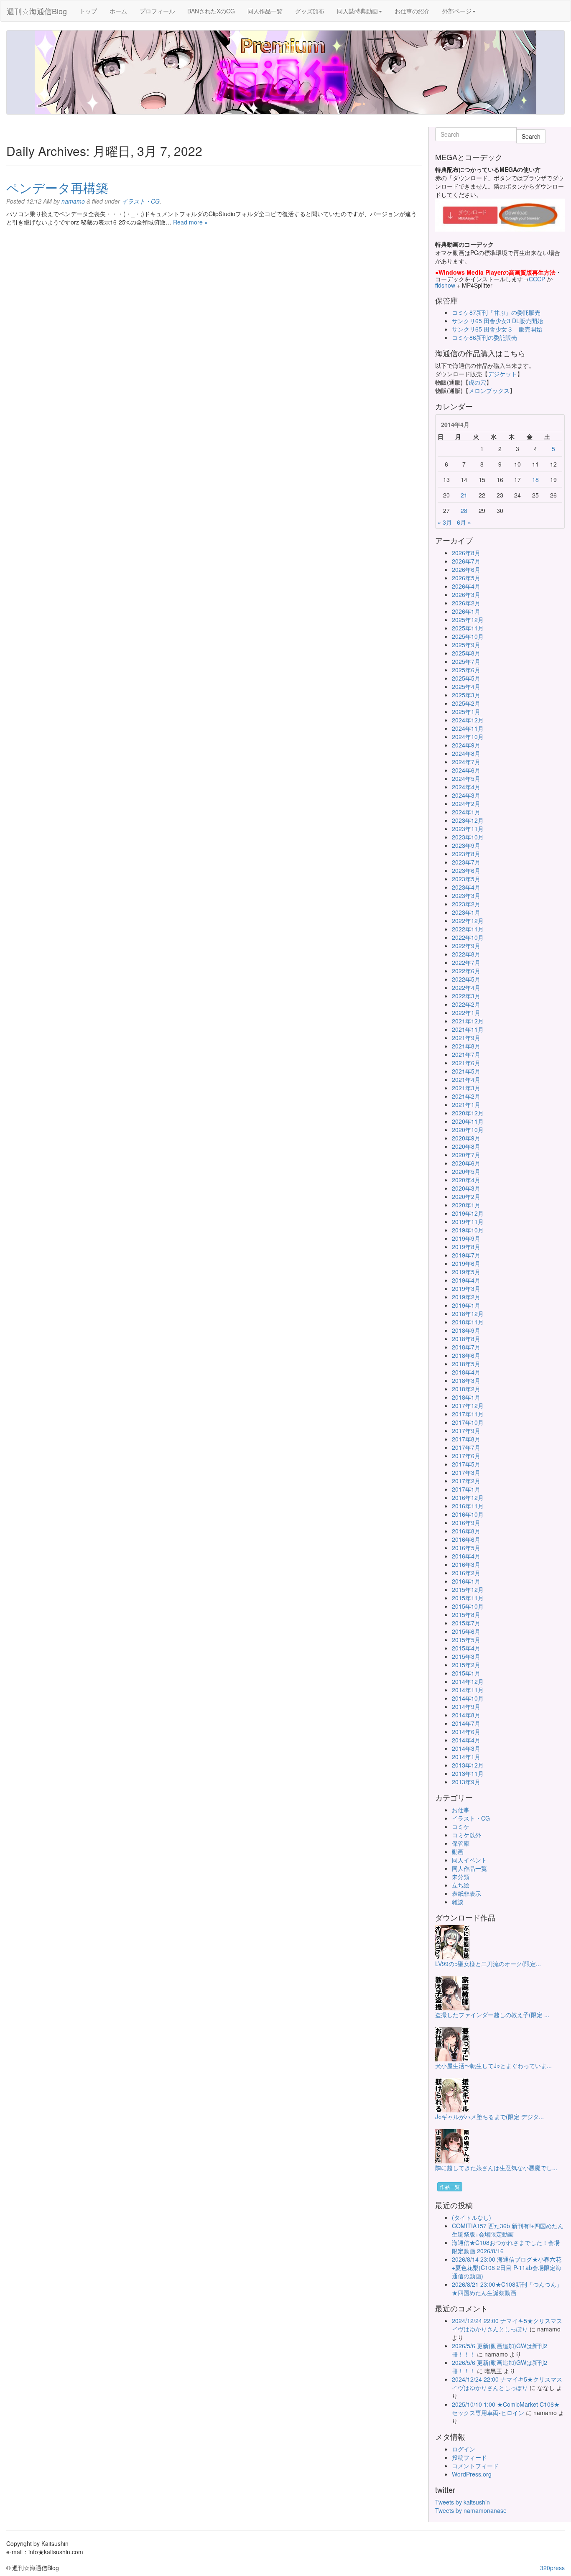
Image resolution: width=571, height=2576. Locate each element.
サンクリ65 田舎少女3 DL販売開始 (497, 321)
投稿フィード (469, 2457)
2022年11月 (468, 929)
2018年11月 (468, 1322)
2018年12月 (468, 1314)
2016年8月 (466, 1531)
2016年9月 (466, 1523)
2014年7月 (466, 1723)
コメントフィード (475, 2466)
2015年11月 (468, 1598)
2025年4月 (466, 686)
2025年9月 (466, 645)
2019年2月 (466, 1297)
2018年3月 (466, 1380)
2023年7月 (466, 862)
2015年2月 (466, 1665)
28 (464, 510)
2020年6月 (466, 1163)
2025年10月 (468, 636)
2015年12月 (468, 1589)
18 (535, 479)
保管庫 (461, 1843)
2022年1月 (466, 1013)
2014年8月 (466, 1715)
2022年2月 (466, 1004)
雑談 (458, 1902)
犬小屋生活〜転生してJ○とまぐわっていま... (493, 2066)
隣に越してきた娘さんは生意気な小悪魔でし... (496, 2168)
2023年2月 (466, 904)
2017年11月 (468, 1414)
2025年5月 (466, 678)
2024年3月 (466, 795)
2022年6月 (466, 971)
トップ (88, 11)
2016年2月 (466, 1573)
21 (464, 495)
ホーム (118, 11)
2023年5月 (466, 879)
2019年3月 (466, 1288)
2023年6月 (466, 870)
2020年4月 (466, 1180)
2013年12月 (468, 1765)
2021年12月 (468, 1021)
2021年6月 (466, 1063)
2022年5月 (466, 979)
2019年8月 (466, 1247)
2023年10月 (468, 837)
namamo (73, 201)
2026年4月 (466, 586)
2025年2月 (466, 703)
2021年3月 (466, 1088)
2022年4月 (466, 987)
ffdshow (446, 285)
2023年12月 (468, 820)
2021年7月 (466, 1054)
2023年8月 (466, 854)
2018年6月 (466, 1355)
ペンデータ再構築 (57, 187)
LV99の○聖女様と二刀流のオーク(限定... (488, 1964)
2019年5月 (466, 1272)
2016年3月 (466, 1564)
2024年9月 (466, 745)
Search (531, 136)
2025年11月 (468, 628)
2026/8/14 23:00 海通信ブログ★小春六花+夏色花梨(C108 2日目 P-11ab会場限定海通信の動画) (507, 2267)
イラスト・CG (141, 201)
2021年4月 (466, 1079)
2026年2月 (466, 603)
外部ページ (457, 11)
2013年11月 (468, 1773)
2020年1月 (466, 1205)
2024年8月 (466, 753)
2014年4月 (466, 1740)
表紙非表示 (466, 1893)
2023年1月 (466, 912)
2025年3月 (466, 695)
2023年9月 (466, 845)
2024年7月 (466, 762)
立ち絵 (461, 1885)
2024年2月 (466, 803)
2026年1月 (466, 611)
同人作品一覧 (265, 11)
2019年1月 (466, 1305)
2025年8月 (466, 653)
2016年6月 (466, 1539)
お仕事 (461, 1810)
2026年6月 (466, 569)
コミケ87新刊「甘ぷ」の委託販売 (496, 312)
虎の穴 (477, 382)
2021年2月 (466, 1096)
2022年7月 (466, 962)
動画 (458, 1852)
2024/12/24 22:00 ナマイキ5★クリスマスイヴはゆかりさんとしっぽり (507, 2325)
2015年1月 (466, 1673)
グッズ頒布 (310, 11)
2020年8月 (466, 1146)
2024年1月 (466, 812)
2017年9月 (466, 1431)
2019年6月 (466, 1263)
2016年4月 (466, 1556)
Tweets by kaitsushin (463, 2502)
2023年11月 (468, 829)
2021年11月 (468, 1029)
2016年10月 (468, 1514)
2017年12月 (468, 1405)
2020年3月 (466, 1188)
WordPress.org (472, 2474)
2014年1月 (466, 1757)
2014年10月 (468, 1698)
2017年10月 (468, 1422)
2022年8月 (466, 954)
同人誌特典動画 (357, 11)
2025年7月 (466, 661)
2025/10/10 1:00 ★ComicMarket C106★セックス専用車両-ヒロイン (506, 2408)
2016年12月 (468, 1497)
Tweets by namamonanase (471, 2510)
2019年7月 (466, 1255)
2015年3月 (466, 1656)
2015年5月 (466, 1640)
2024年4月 (466, 787)
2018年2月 (466, 1389)
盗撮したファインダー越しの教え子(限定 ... (492, 2015)
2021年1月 (466, 1104)
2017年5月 (466, 1464)
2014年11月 (468, 1690)
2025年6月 (466, 670)
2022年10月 (468, 937)
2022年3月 (466, 996)
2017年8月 (466, 1439)
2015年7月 (466, 1623)
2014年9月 (466, 1706)
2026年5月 (466, 578)
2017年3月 (466, 1472)
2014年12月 (468, 1681)
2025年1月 (466, 712)
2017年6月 (466, 1456)
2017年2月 (466, 1481)
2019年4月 (466, 1280)
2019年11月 (468, 1222)
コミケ (461, 1826)
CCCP (537, 279)
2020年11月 (468, 1121)
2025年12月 (468, 620)
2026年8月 (466, 553)
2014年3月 (466, 1748)
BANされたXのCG (211, 11)
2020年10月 (468, 1130)
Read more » (190, 222)
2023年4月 (466, 887)
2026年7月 (466, 561)
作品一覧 (450, 2187)
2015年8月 (466, 1614)
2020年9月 (466, 1138)
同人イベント (469, 1860)
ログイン (464, 2449)
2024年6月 (466, 770)
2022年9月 (466, 946)
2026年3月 (466, 594)
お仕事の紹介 (412, 11)
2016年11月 (468, 1506)
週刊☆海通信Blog (37, 11)
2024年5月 (466, 778)
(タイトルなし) (472, 2217)
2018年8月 (466, 1339)
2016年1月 (466, 1581)
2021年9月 (466, 1038)
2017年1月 (466, 1489)
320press (552, 2568)
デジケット (502, 374)
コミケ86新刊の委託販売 (484, 337)
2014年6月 (466, 1732)
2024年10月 (468, 737)
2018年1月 (466, 1397)
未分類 (461, 1877)
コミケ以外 (466, 1835)
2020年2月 (466, 1196)
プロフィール (157, 11)
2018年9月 (466, 1330)
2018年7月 (466, 1347)
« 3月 (445, 522)
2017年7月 (466, 1447)
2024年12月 (468, 720)
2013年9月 (466, 1782)
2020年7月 (466, 1155)
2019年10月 (468, 1230)
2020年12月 (468, 1113)
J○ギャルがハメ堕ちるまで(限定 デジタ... (489, 2117)
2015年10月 (468, 1606)
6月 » (464, 522)
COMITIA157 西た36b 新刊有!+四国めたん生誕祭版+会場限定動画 (508, 2230)
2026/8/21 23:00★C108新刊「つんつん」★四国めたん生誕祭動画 (507, 2288)
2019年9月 (466, 1238)
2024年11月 (468, 728)
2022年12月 (468, 921)
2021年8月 (466, 1046)
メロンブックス (489, 390)
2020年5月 (466, 1171)
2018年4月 (466, 1372)
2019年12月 (468, 1213)
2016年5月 (466, 1548)
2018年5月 (466, 1364)
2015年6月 (466, 1631)
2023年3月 (466, 895)
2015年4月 (466, 1648)
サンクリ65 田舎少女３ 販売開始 (497, 329)
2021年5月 (466, 1071)
